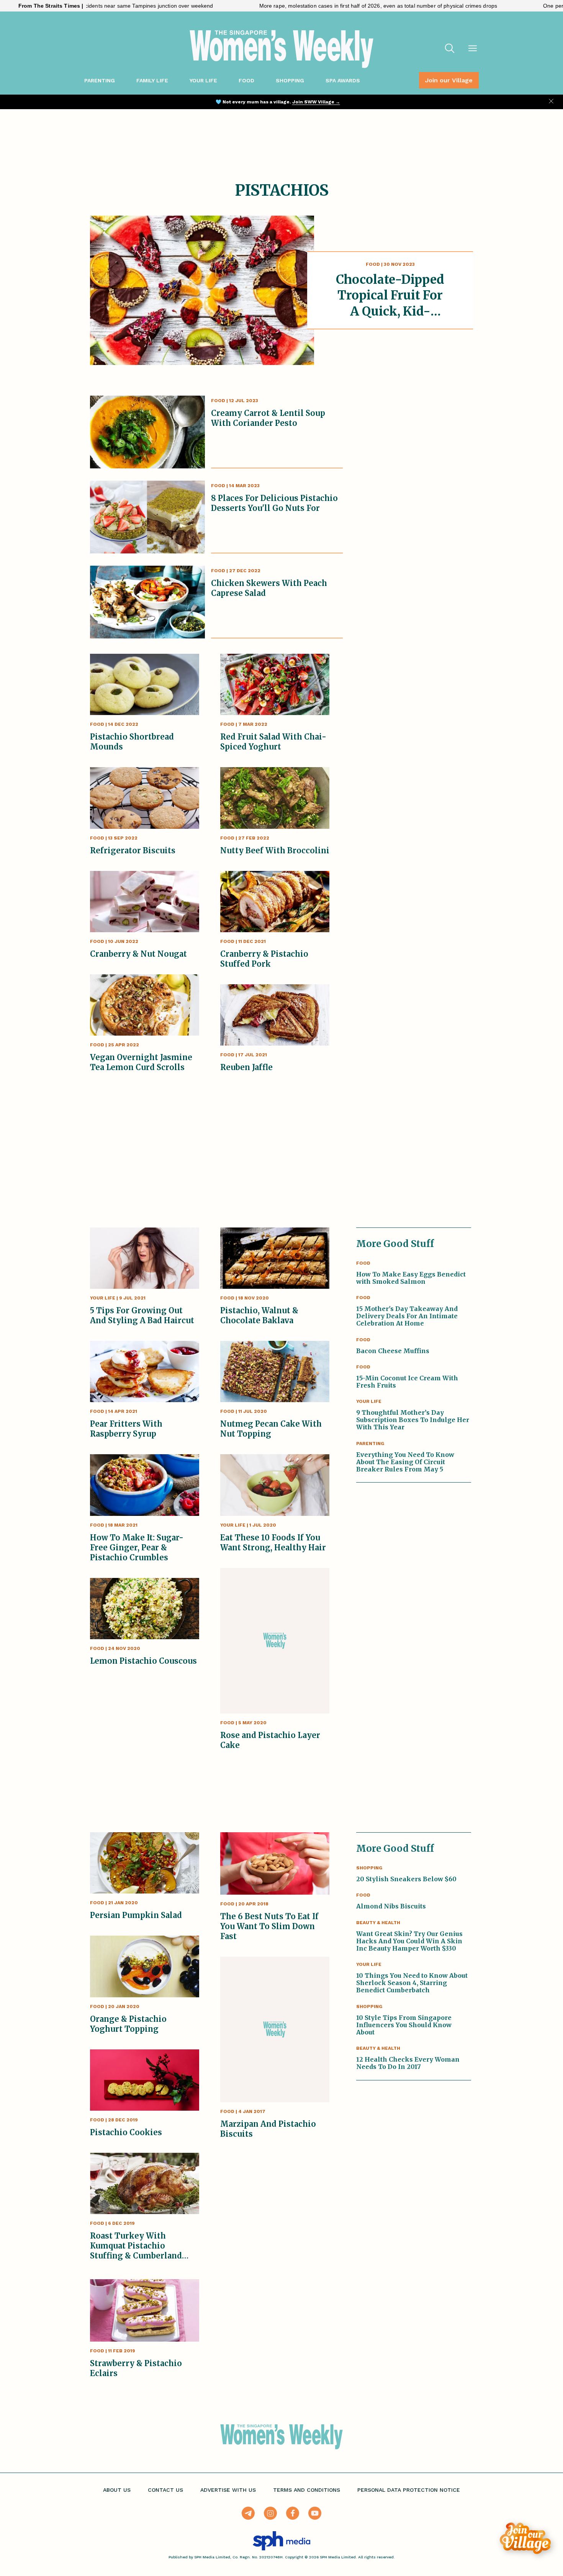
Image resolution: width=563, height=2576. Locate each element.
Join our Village (449, 80)
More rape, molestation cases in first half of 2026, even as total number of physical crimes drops (296, 6)
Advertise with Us (228, 2490)
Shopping (290, 80)
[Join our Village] (525, 2538)
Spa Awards (343, 80)
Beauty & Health (378, 1923)
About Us (117, 2490)
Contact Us (165, 2490)
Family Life (152, 80)
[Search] (450, 49)
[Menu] (473, 49)
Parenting (100, 80)
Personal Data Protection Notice (409, 2490)
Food (246, 80)
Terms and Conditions (307, 2490)
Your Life (203, 80)
